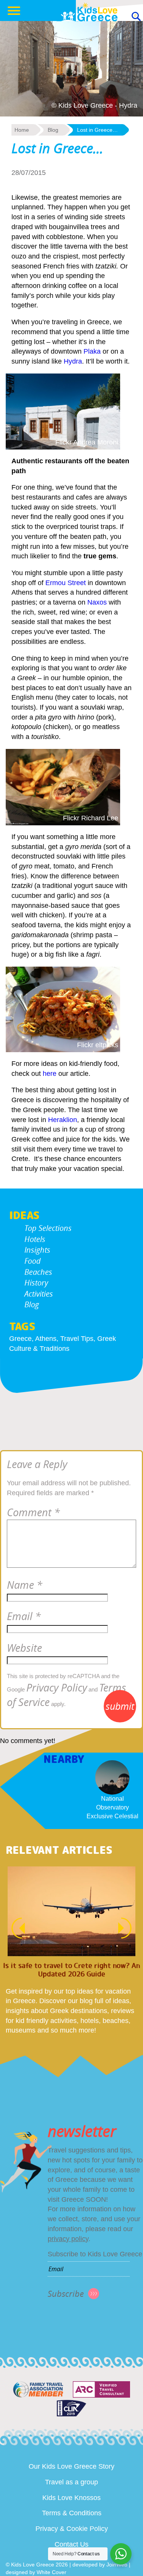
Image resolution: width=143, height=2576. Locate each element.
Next (129, 1928)
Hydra (73, 361)
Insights (37, 1250)
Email (24, 1616)
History (36, 1283)
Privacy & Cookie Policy (72, 2529)
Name (25, 1585)
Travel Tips (77, 1339)
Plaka (92, 351)
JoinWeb (117, 2565)
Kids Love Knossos (71, 2498)
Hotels (35, 1239)
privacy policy (68, 2239)
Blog (32, 1304)
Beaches (38, 1272)
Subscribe (66, 2294)
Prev (14, 1928)
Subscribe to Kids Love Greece (95, 2254)
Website (24, 1648)
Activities (39, 1294)
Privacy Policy (57, 1688)
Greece (20, 1339)
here (50, 1074)
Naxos (97, 602)
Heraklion (63, 1120)
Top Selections (48, 1228)
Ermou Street (66, 583)
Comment (33, 1512)
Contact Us (71, 2544)
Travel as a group (71, 2482)
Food (33, 1261)
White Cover (51, 2572)
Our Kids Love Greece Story (71, 2466)
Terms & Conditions (72, 2513)
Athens (46, 1339)
